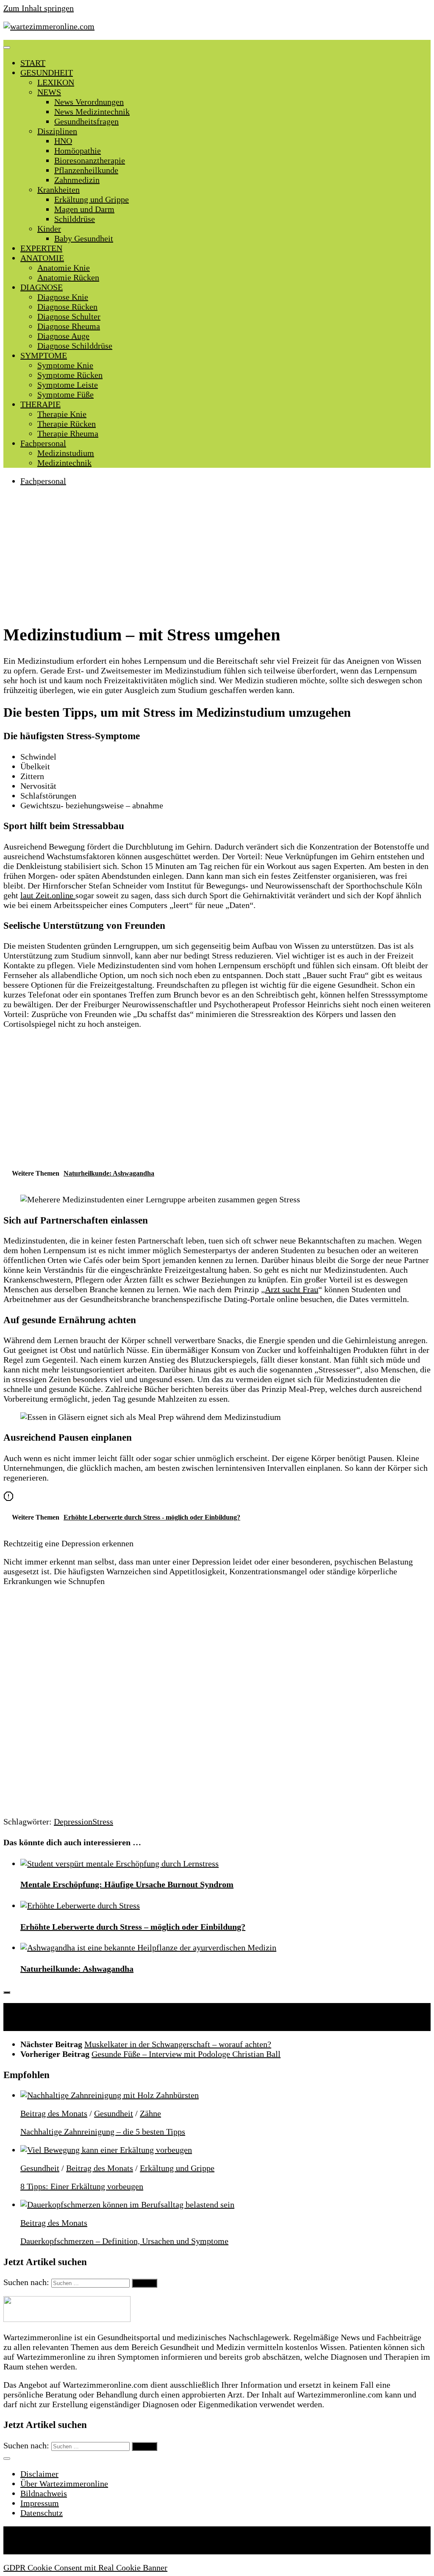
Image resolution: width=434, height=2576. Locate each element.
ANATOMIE (42, 258)
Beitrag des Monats (54, 2113)
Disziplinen (57, 131)
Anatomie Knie (64, 268)
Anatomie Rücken (68, 277)
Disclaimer (39, 2474)
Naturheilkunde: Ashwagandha (77, 1969)
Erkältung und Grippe (92, 199)
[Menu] (7, 47)
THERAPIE (40, 404)
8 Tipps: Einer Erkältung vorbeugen (82, 2186)
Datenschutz (42, 2513)
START (33, 63)
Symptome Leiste (68, 385)
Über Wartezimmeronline (64, 2484)
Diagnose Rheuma (69, 326)
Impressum (40, 2503)
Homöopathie (78, 151)
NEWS (49, 92)
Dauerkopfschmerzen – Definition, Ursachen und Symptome (124, 2241)
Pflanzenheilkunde (86, 170)
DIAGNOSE (42, 287)
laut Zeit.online (48, 895)
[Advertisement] (217, 554)
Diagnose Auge (63, 336)
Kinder (49, 229)
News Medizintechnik (92, 112)
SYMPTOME (44, 355)
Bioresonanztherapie (90, 160)
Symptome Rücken (70, 375)
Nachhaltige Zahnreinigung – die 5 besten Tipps (103, 2132)
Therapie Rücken (67, 424)
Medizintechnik (64, 463)
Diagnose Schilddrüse (75, 346)
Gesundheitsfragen (86, 121)
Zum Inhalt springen (39, 8)
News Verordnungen (89, 102)
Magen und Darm (84, 209)
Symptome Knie (65, 365)
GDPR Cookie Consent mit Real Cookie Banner (85, 2568)
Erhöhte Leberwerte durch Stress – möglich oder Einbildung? (133, 1927)
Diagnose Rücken (67, 307)
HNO (63, 141)
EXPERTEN (41, 248)
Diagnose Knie (63, 297)
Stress (103, 1822)
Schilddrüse (75, 219)
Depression (73, 1822)
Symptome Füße (65, 394)
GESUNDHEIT (47, 73)
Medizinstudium (66, 453)
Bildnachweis (44, 2493)
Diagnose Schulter (69, 316)
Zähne (150, 2113)
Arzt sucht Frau (292, 1289)
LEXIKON (56, 82)
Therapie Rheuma (68, 433)
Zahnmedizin (77, 180)
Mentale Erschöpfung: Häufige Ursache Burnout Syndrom (127, 1884)
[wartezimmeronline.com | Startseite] (49, 26)
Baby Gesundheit (84, 238)
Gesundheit (114, 2113)
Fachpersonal (43, 443)
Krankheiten (58, 190)
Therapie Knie (62, 414)
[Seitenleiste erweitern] (7, 1992)
